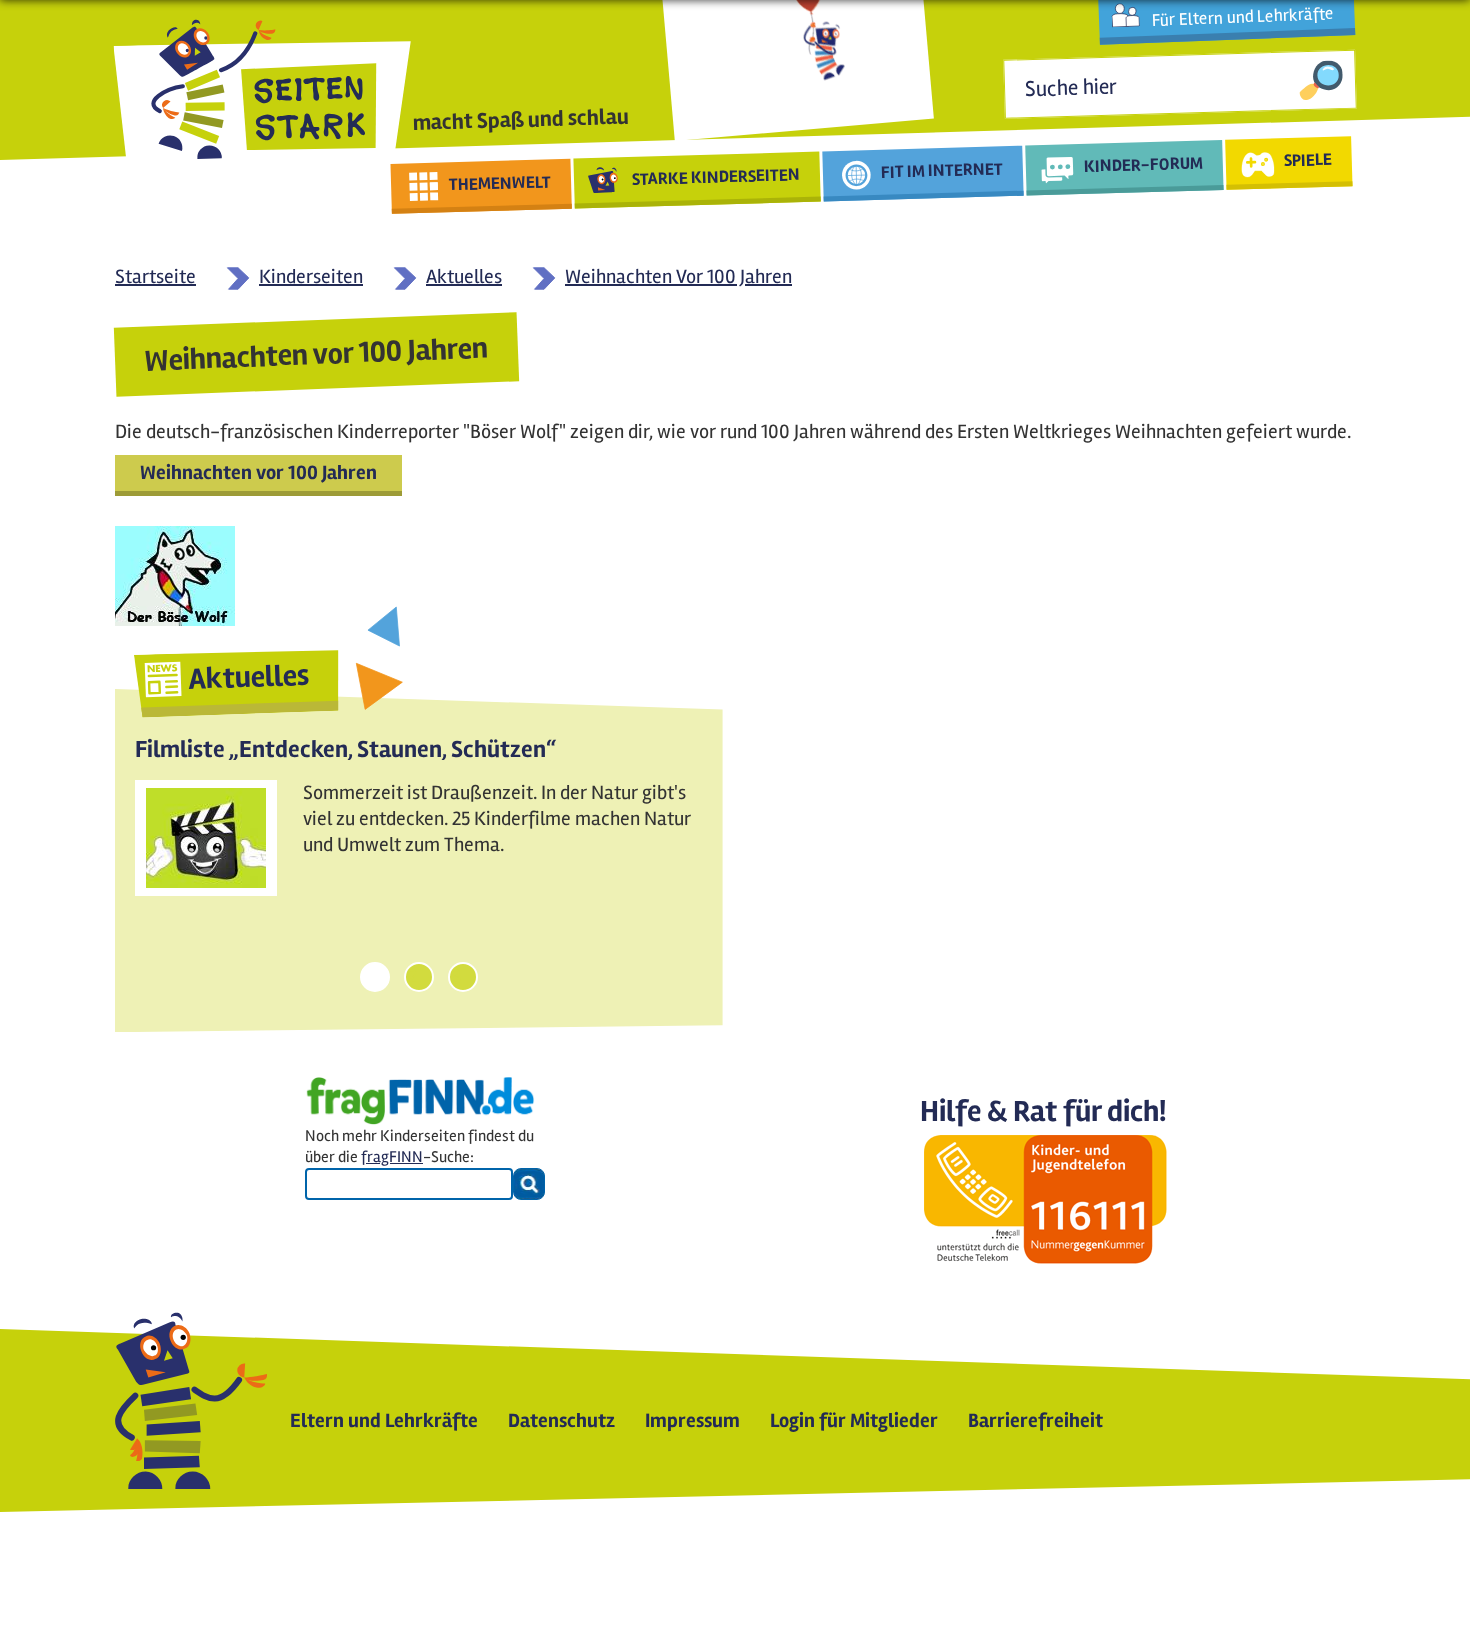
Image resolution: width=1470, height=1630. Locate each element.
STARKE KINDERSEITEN (716, 177)
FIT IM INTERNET (942, 170)
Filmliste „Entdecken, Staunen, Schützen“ (345, 749)
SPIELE (1307, 159)
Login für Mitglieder (854, 1420)
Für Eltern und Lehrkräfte (1242, 17)
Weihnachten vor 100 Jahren (258, 472)
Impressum (692, 1420)
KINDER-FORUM (1144, 164)
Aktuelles (249, 677)
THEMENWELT (500, 183)
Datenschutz (561, 1420)
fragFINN (392, 1157)
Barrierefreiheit (1035, 1420)
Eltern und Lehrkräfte (384, 1420)
